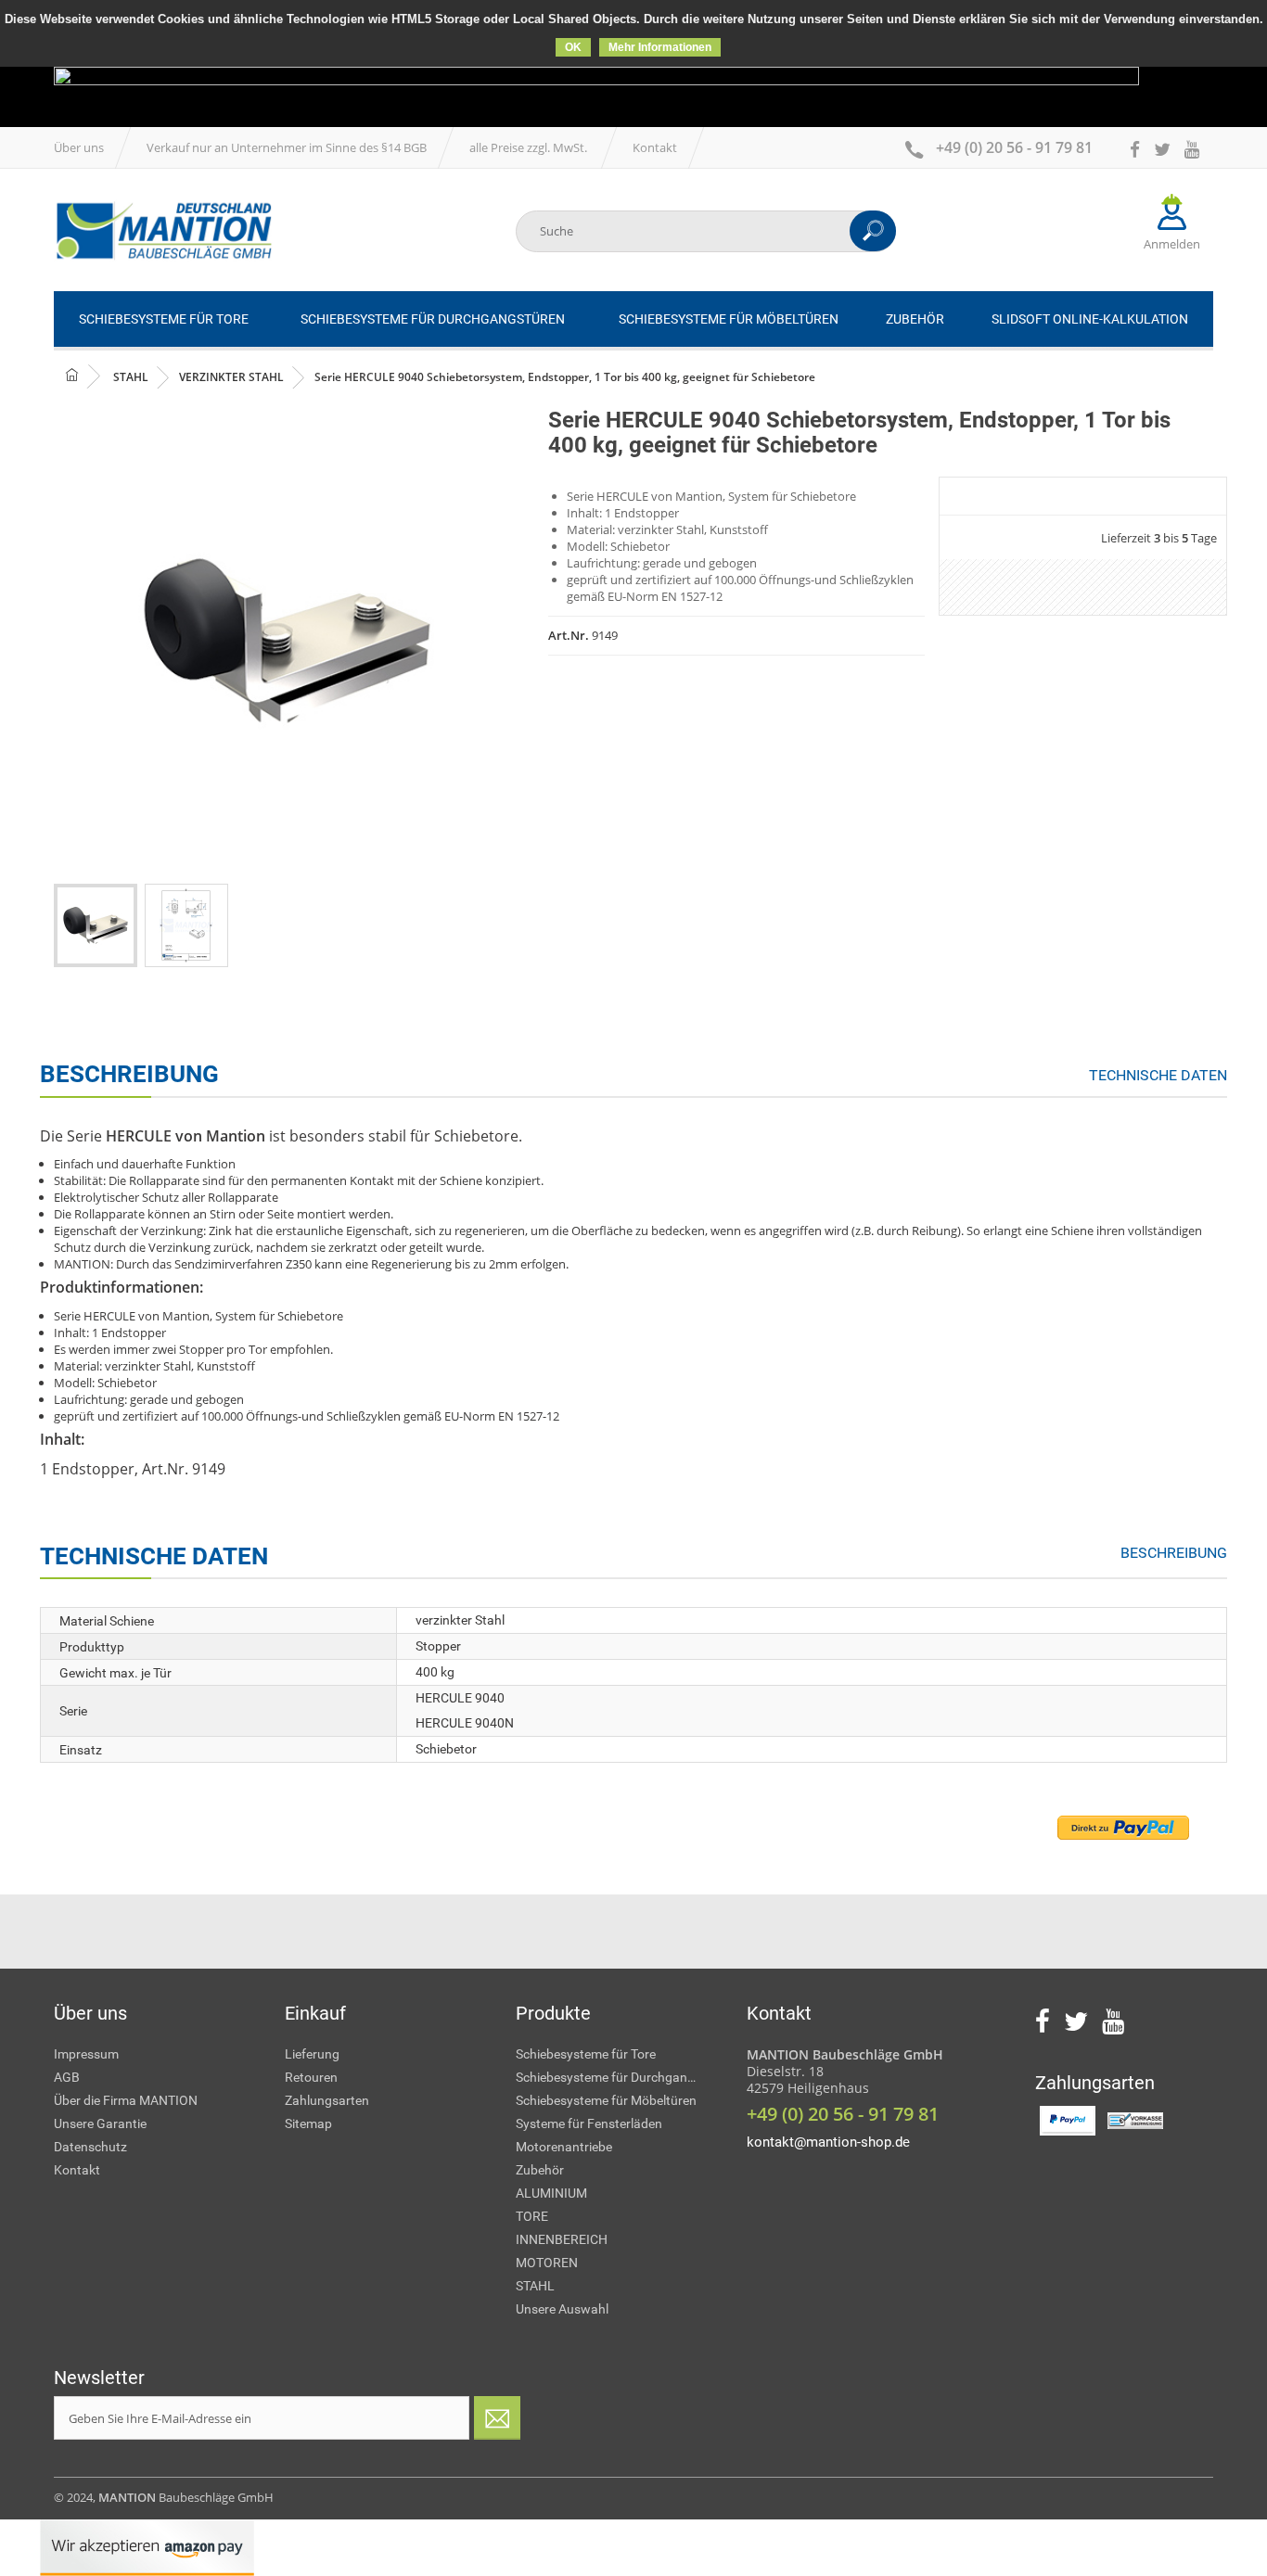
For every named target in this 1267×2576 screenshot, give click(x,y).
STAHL (535, 2286)
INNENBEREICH (562, 2239)
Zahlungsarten (327, 2100)
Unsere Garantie (100, 2123)
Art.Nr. (569, 635)
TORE (532, 2216)
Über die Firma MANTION (126, 2100)
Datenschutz (90, 2147)
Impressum (86, 2054)
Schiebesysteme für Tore (586, 2054)
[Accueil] (163, 231)
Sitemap (308, 2123)
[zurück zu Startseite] (87, 376)
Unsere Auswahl (562, 2309)
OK (573, 47)
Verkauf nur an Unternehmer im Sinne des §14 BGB (287, 147)
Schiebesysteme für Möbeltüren (606, 2100)
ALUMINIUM (551, 2193)
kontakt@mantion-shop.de (828, 2142)
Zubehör (540, 2170)
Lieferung (312, 2054)
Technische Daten (1158, 1075)
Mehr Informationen (660, 47)
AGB (67, 2077)
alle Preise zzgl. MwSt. (530, 147)
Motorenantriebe (564, 2147)
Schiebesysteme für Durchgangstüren (617, 2077)
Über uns (79, 147)
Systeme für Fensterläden (589, 2123)
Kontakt (655, 147)
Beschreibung (1174, 1553)
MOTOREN (547, 2263)
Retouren (311, 2077)
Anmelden (1172, 244)
